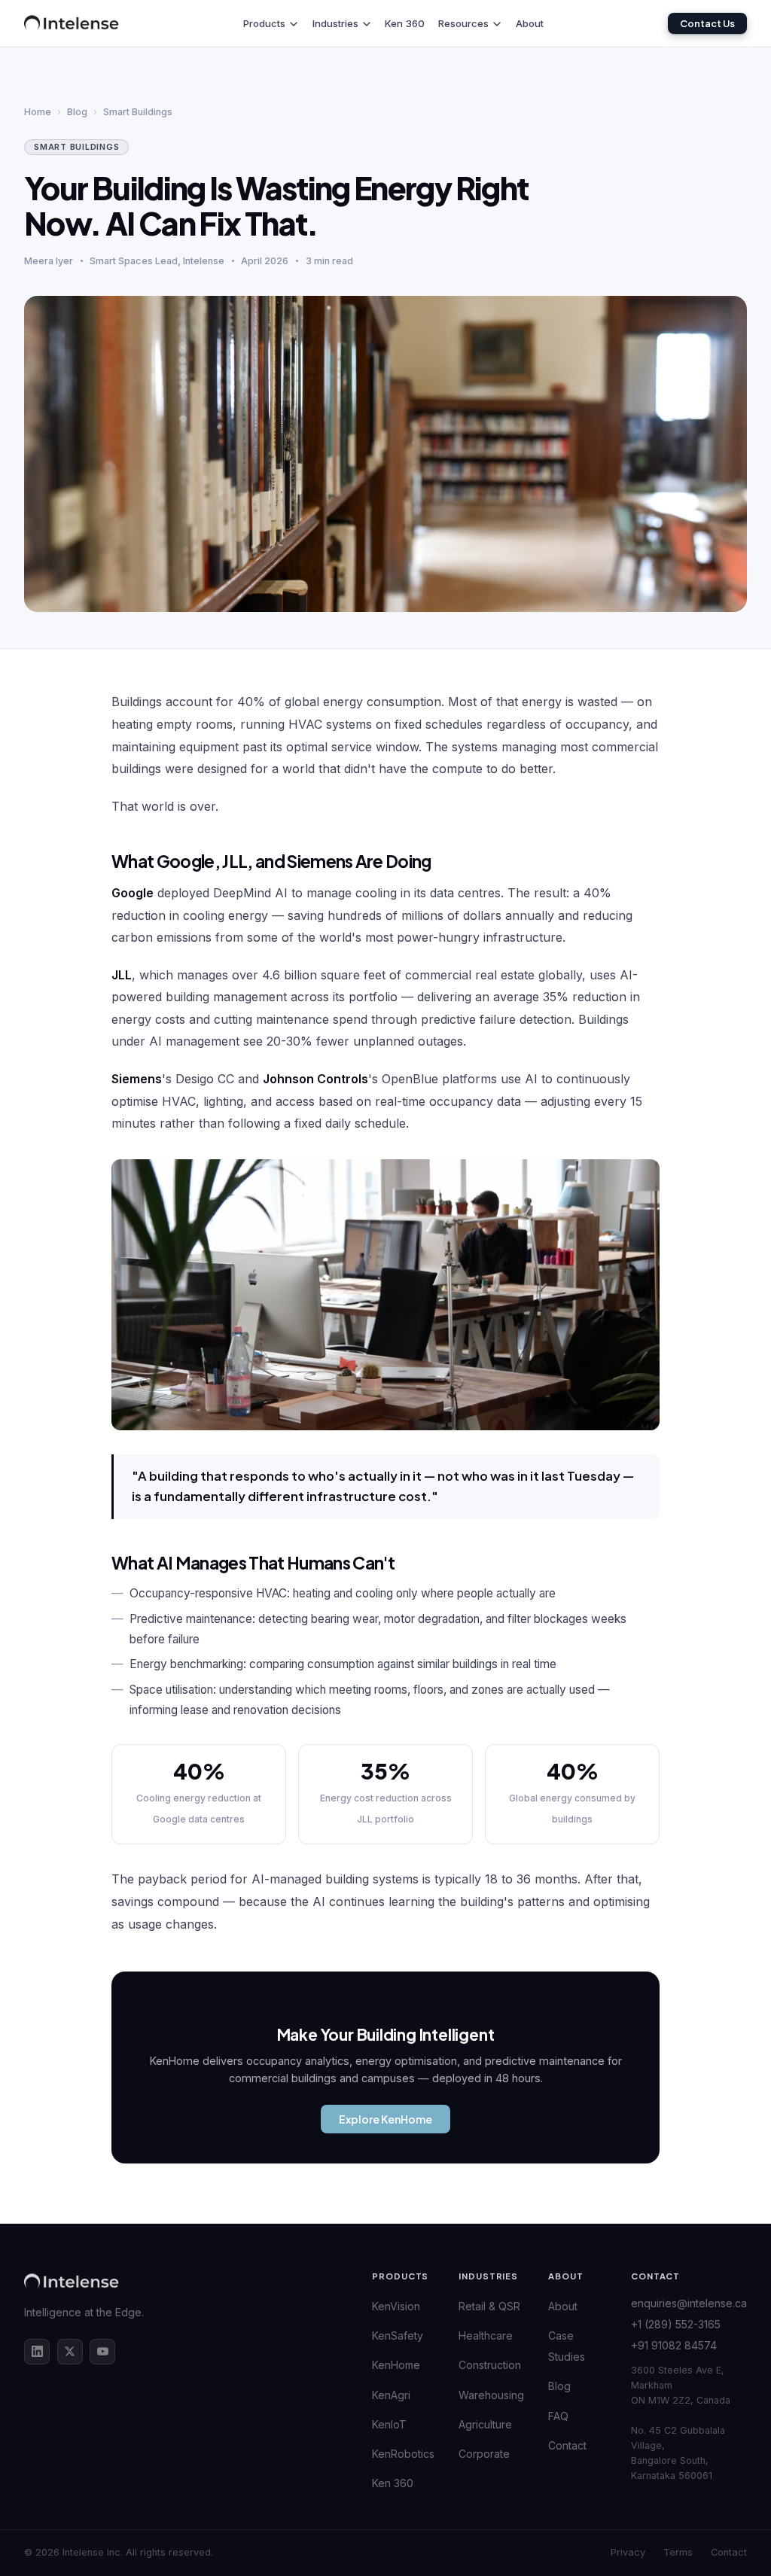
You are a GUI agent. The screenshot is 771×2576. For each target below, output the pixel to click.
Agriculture (485, 2424)
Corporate (484, 2454)
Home (38, 112)
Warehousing (491, 2395)
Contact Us (707, 23)
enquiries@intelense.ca (689, 2303)
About (530, 23)
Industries (335, 23)
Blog (77, 112)
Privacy (628, 2553)
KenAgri (391, 2395)
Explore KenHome (385, 2119)
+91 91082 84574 (674, 2345)
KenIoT (389, 2424)
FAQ (558, 2416)
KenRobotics (403, 2454)
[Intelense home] (72, 23)
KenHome (396, 2365)
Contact (567, 2445)
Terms (678, 2553)
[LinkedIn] (37, 2352)
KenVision (396, 2306)
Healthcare (486, 2335)
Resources (463, 23)
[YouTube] (102, 2352)
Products (264, 23)
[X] (70, 2352)
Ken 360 (405, 23)
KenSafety (398, 2335)
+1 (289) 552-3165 (676, 2324)
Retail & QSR (489, 2306)
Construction (490, 2365)
